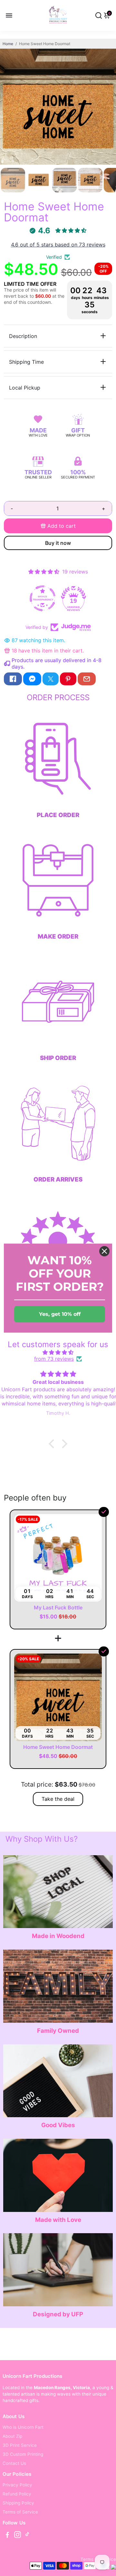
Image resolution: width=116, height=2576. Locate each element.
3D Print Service (20, 2445)
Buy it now (58, 543)
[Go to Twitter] (51, 679)
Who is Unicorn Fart (23, 2427)
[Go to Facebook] (13, 679)
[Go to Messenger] (32, 679)
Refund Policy (17, 2494)
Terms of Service (20, 2512)
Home (8, 44)
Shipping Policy (18, 2503)
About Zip (12, 2436)
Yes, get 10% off (60, 1314)
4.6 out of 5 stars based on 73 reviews (58, 245)
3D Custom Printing (23, 2454)
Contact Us (14, 2463)
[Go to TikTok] (27, 2536)
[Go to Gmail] (87, 679)
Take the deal (58, 1799)
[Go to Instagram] (18, 2536)
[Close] (104, 1251)
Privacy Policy (17, 2485)
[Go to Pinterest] (68, 679)
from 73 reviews (54, 1359)
